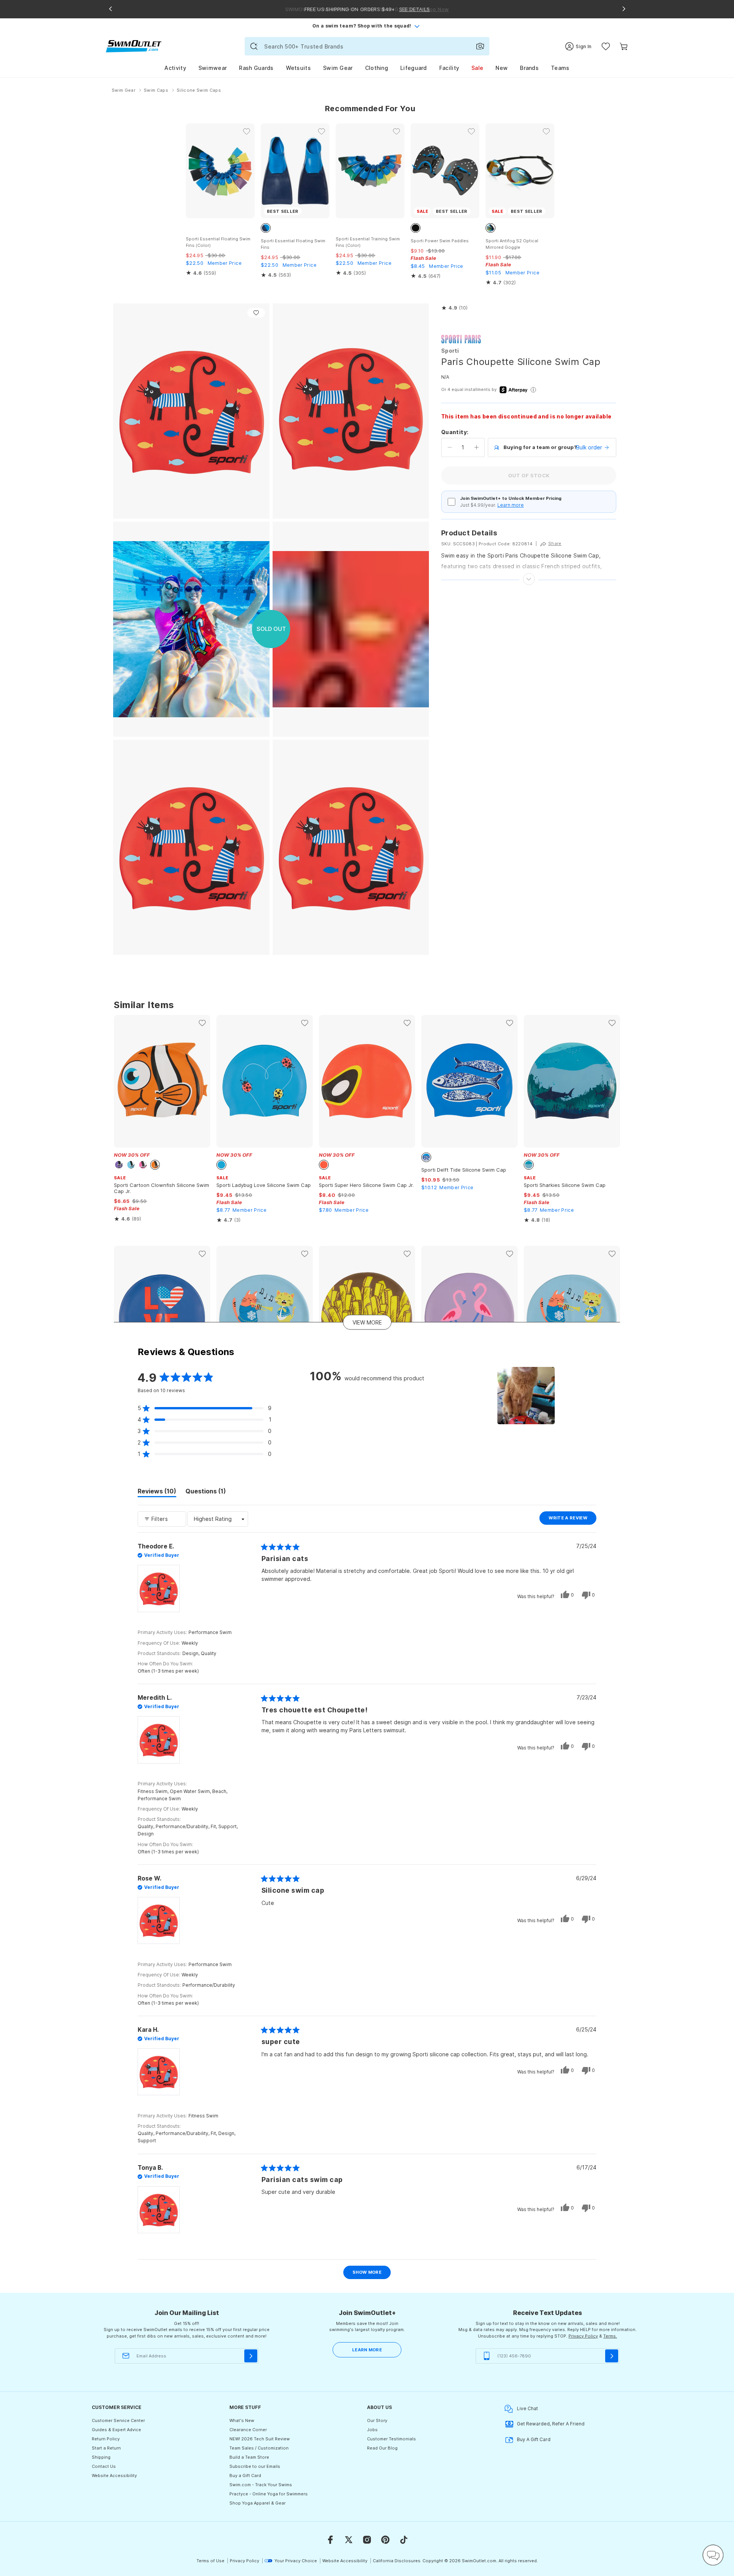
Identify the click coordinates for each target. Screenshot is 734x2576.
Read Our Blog (382, 2448)
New (502, 68)
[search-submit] (254, 46)
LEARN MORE (367, 2350)
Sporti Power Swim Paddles (440, 241)
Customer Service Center (118, 2420)
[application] (713, 2555)
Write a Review (572, 1520)
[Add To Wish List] (256, 313)
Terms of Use (210, 2561)
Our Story (377, 2420)
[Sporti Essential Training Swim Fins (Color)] (370, 171)
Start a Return (106, 2448)
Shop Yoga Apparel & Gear (257, 2503)
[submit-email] (251, 2356)
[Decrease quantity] (450, 447)
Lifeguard (414, 68)
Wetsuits (298, 68)
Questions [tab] (206, 1492)
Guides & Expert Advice (116, 2430)
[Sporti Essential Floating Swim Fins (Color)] (220, 171)
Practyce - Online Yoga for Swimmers (269, 2494)
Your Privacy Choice (296, 2561)
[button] (454, 308)
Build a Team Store (249, 2457)
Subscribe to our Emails (255, 2466)
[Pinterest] (385, 2540)
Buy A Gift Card (534, 2439)
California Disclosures (397, 2561)
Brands (529, 68)
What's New (242, 2420)
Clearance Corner (248, 2430)
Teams (560, 68)
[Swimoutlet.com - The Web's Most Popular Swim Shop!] (134, 46)
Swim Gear (338, 68)
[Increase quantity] (477, 447)
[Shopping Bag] (624, 46)
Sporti (450, 351)
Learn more (511, 505)
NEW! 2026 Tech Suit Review (260, 2439)
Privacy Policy (583, 2336)
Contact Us (104, 2466)
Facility (449, 68)
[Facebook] (330, 2540)
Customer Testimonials (391, 2439)
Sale (477, 68)
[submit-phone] (612, 2356)
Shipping (101, 2457)
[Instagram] (367, 2540)
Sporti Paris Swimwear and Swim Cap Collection (461, 339)
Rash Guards (256, 68)
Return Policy (106, 2439)
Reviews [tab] (157, 1492)
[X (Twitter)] (349, 2540)
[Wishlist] (606, 46)
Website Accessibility (114, 2475)
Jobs (372, 2430)
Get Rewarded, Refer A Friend (551, 2424)
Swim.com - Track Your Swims (261, 2485)
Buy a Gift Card (245, 2475)
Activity (175, 68)
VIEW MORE (367, 1322)
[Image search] (480, 46)
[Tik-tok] (404, 2540)
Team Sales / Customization (259, 2448)
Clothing (377, 68)
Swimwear (213, 68)
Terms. (610, 2336)
